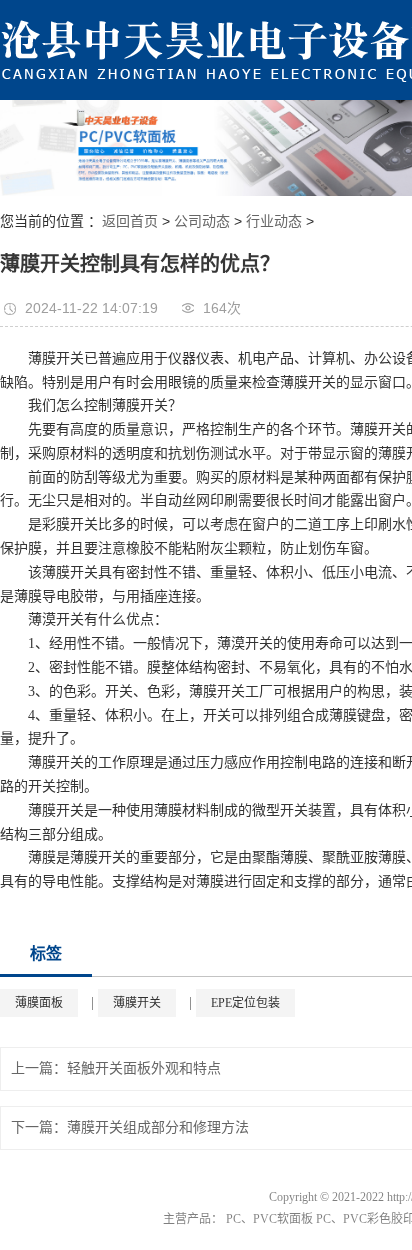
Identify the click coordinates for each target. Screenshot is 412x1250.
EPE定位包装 (245, 1003)
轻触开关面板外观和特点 (144, 1068)
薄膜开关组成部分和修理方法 (158, 1127)
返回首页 (130, 221)
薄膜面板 (39, 1003)
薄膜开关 (137, 1003)
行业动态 (274, 221)
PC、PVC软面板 (269, 1219)
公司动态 (202, 221)
